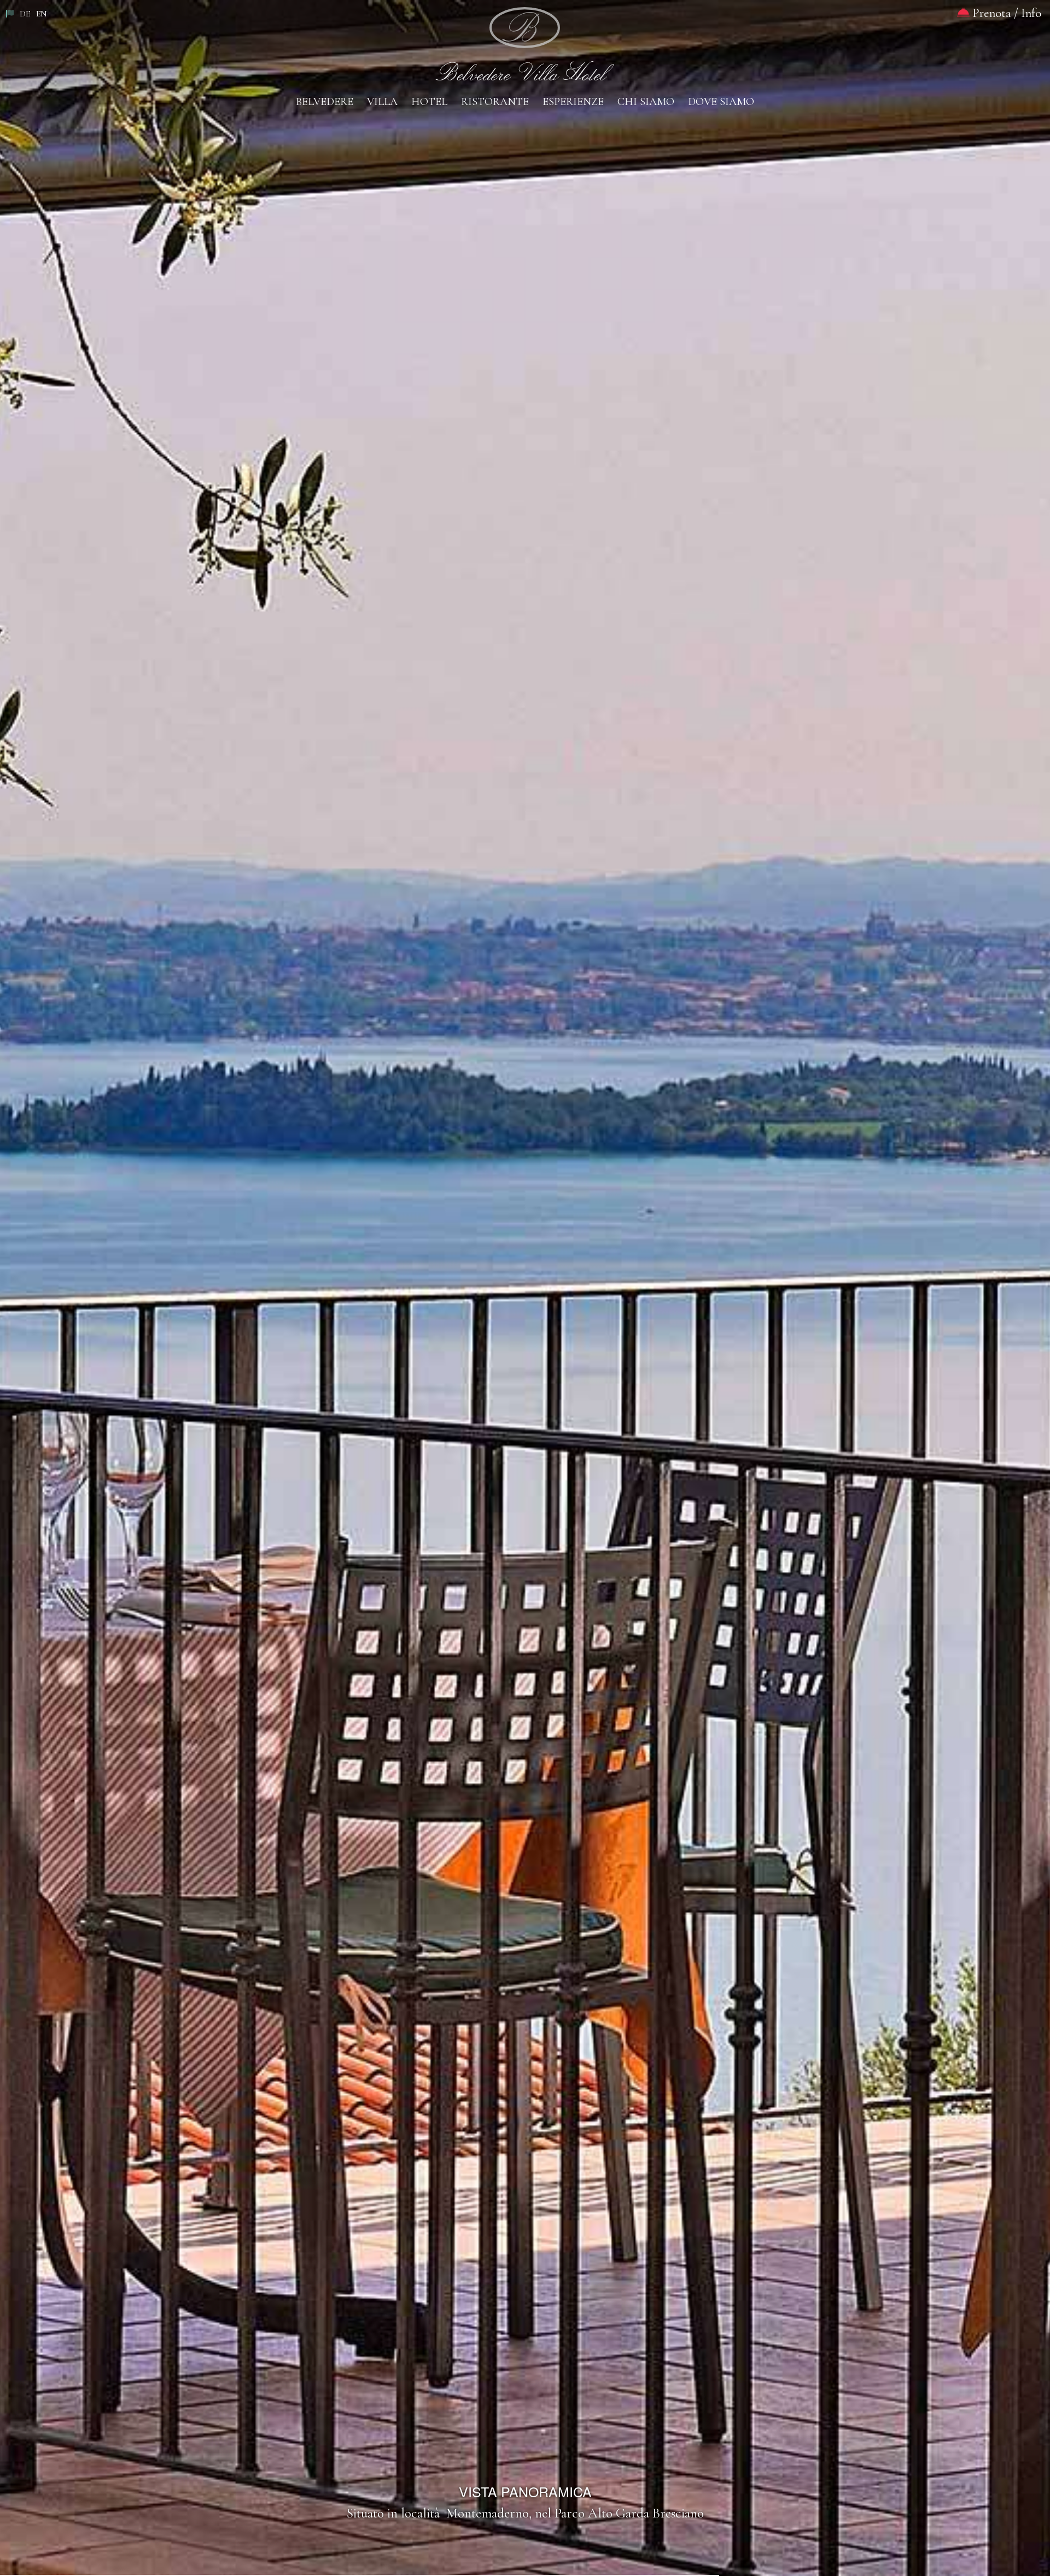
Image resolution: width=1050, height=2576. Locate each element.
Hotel (429, 102)
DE (25, 14)
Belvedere (325, 102)
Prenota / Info (1005, 13)
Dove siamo (721, 102)
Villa (382, 102)
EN (42, 14)
